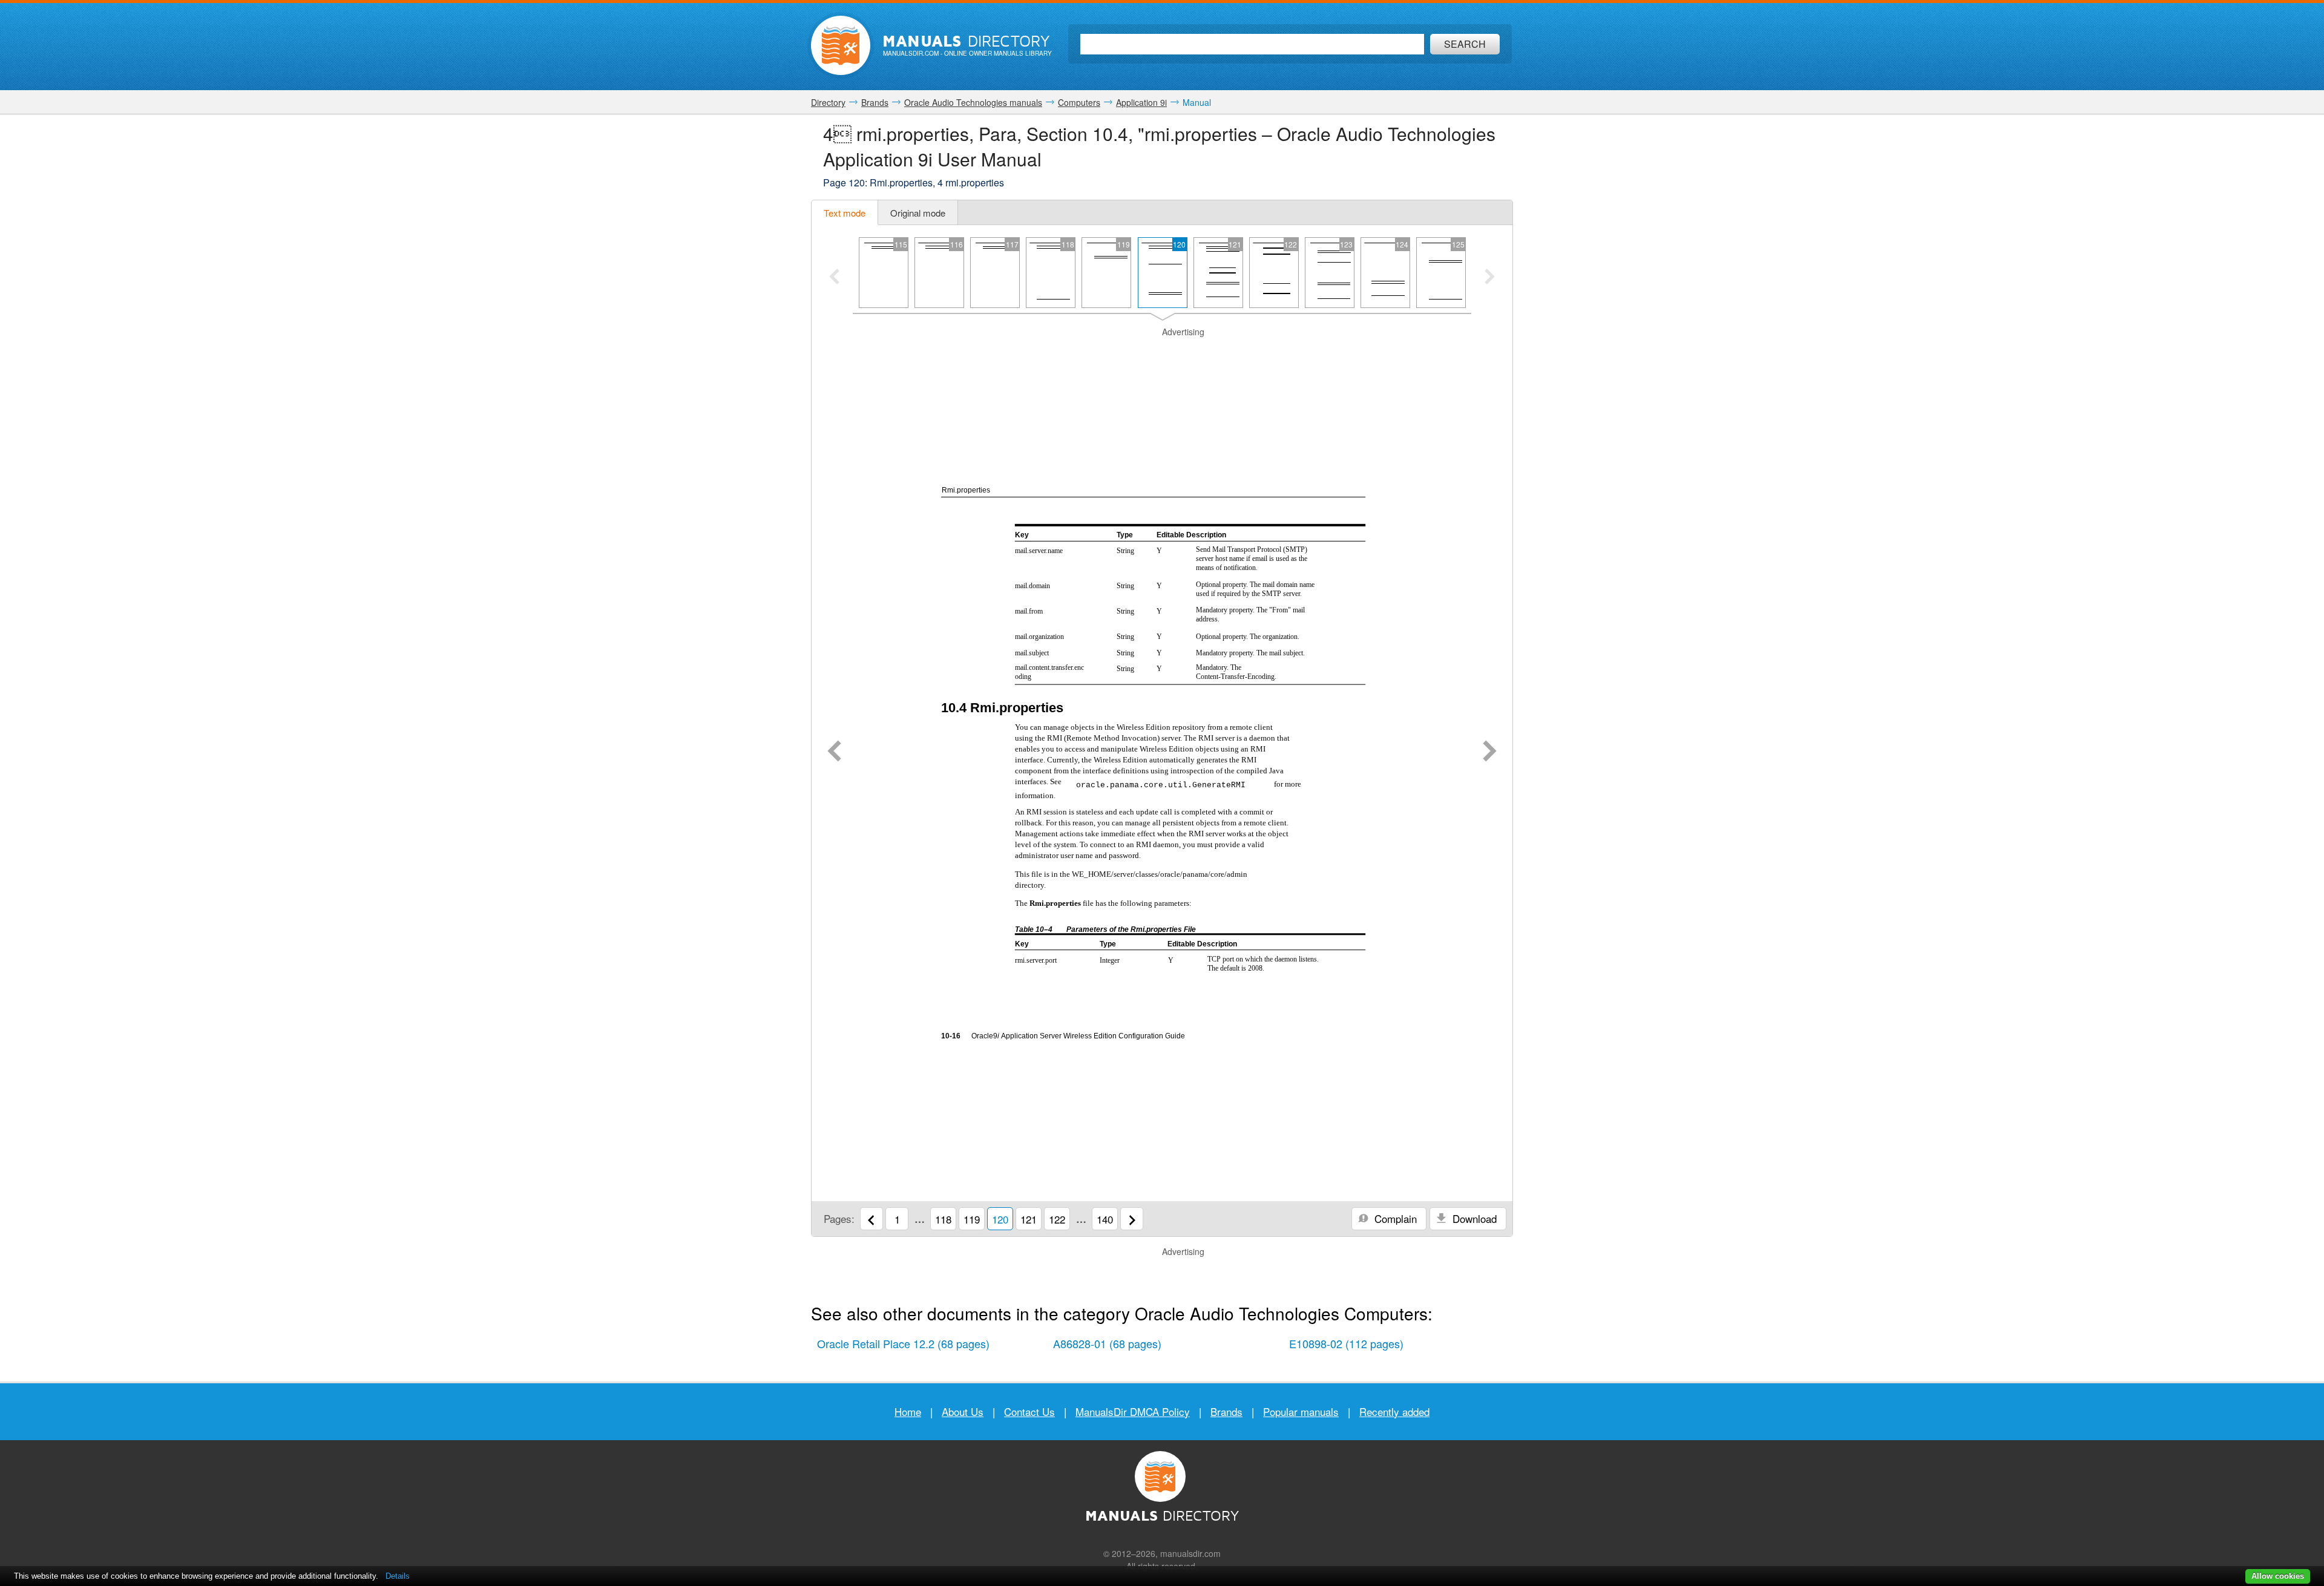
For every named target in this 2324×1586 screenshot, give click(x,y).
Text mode (845, 213)
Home (908, 1411)
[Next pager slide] (1490, 278)
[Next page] (1490, 752)
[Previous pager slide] (834, 278)
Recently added (1394, 1411)
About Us (963, 1411)
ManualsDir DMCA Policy (1133, 1411)
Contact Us (1029, 1411)
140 (1105, 1219)
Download (1473, 1218)
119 (972, 1219)
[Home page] (841, 45)
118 (943, 1219)
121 (1029, 1219)
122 (1057, 1219)
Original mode (918, 213)
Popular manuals (1301, 1411)
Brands (1226, 1411)
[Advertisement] (1162, 353)
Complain (1394, 1218)
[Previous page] (834, 752)
